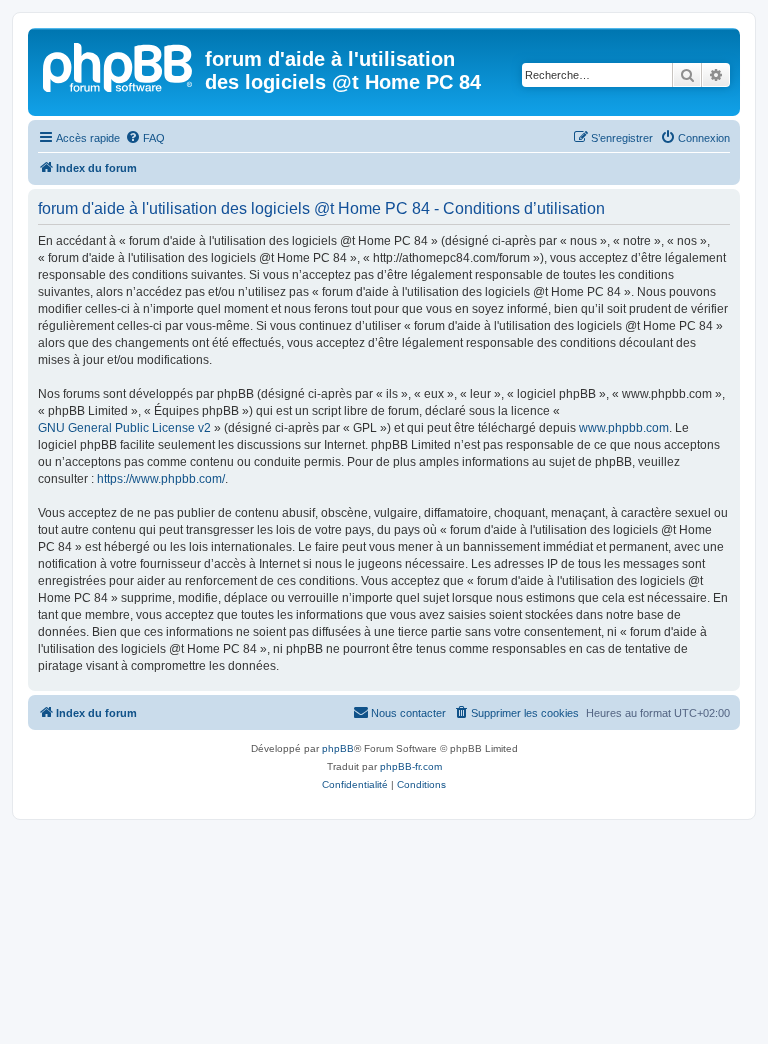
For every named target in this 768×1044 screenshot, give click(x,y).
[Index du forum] (119, 65)
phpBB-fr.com (411, 766)
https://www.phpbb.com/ (161, 479)
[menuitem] (145, 138)
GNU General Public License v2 (124, 428)
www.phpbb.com (624, 428)
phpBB (338, 748)
